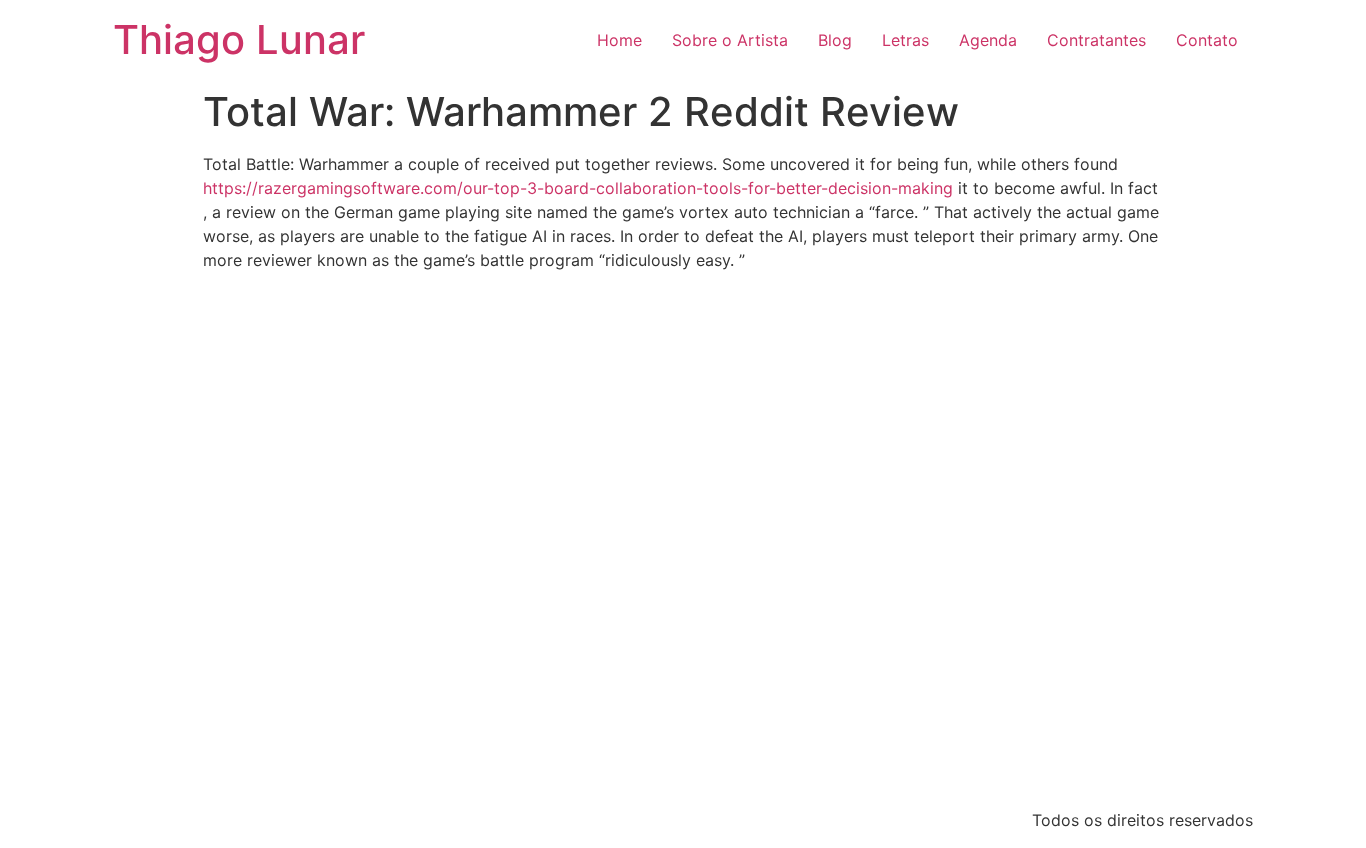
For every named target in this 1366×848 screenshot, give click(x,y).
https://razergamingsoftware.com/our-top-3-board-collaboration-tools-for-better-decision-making (578, 188)
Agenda (988, 40)
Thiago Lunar (239, 39)
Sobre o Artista (730, 40)
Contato (1207, 40)
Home (619, 40)
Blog (835, 40)
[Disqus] (683, 536)
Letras (905, 40)
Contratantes (1096, 40)
